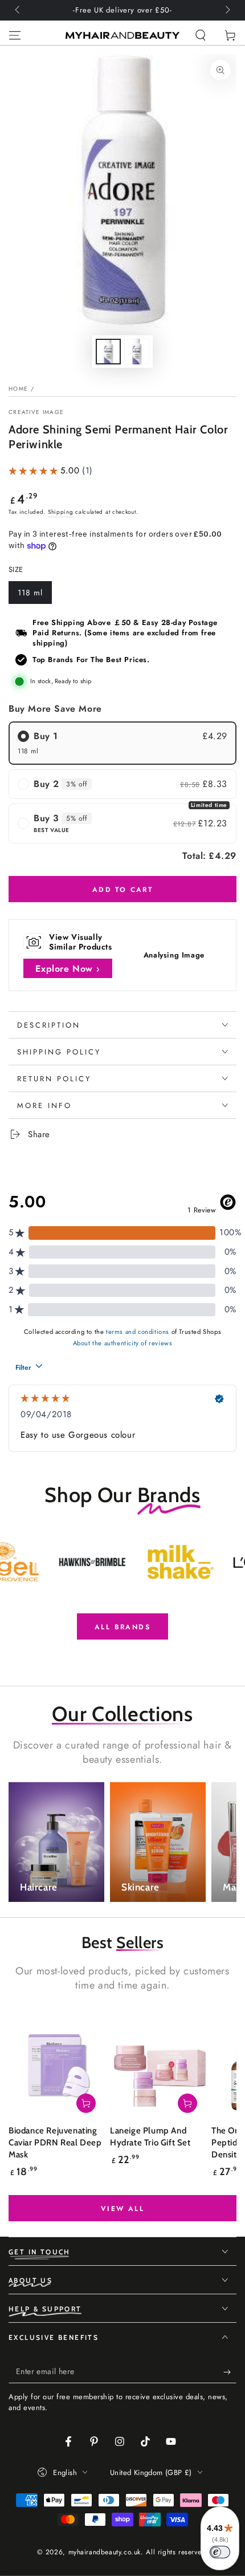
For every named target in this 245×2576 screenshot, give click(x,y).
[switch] (220, 2552)
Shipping (61, 512)
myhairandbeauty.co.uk (105, 2552)
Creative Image (36, 412)
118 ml (34, 595)
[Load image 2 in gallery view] (137, 352)
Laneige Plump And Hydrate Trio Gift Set (150, 2137)
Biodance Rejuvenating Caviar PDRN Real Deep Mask (55, 2143)
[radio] (122, 743)
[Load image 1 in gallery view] (108, 352)
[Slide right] (227, 10)
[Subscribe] (230, 2372)
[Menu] (15, 35)
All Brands (122, 1627)
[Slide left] (18, 10)
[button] (201, 35)
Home (18, 389)
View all (122, 2209)
